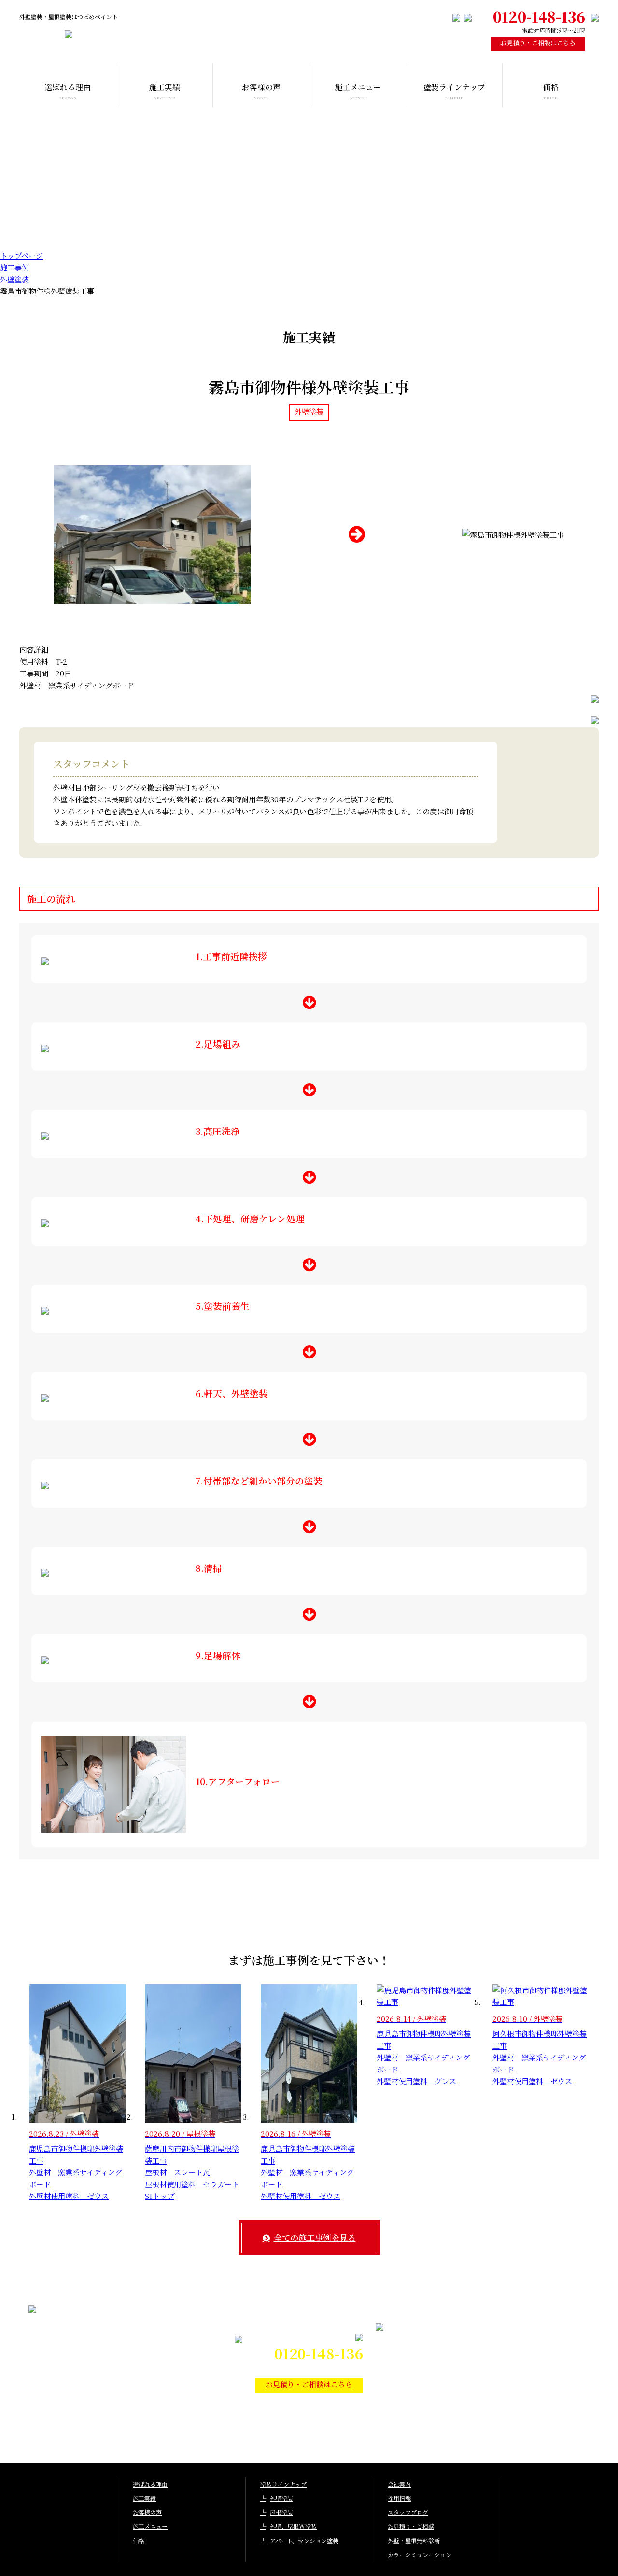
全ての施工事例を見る (315, 2237)
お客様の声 (147, 2512)
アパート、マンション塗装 (304, 2541)
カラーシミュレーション (420, 2555)
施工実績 (144, 2498)
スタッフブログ (408, 2512)
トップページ (21, 255)
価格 (139, 2541)
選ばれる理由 (150, 2484)
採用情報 (399, 2498)
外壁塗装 (14, 279)
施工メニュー (150, 2526)
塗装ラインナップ (283, 2484)
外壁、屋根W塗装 (293, 2526)
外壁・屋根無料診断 (414, 2541)
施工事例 (14, 267)
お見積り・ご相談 (411, 2526)
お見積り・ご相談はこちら (538, 43)
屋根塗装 (281, 2512)
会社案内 (399, 2484)
